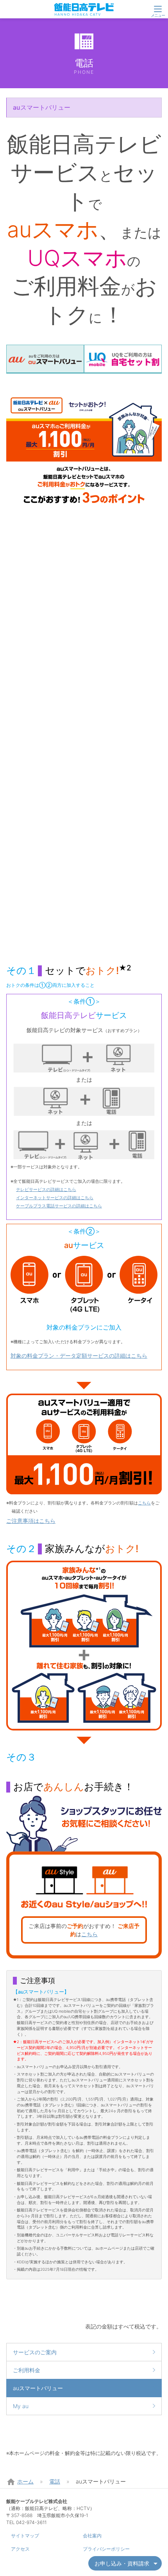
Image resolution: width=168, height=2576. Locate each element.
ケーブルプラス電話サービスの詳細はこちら (59, 1206)
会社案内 (92, 2536)
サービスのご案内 (35, 2352)
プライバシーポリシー (106, 2549)
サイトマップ (25, 2536)
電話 (55, 2481)
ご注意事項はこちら (31, 1521)
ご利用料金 (27, 2370)
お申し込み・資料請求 (122, 2563)
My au (21, 2406)
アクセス (20, 2549)
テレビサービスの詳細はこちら (46, 1189)
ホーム (25, 2481)
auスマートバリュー (38, 2388)
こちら (144, 1503)
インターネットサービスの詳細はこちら (55, 1198)
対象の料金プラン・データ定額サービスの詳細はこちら (79, 1356)
